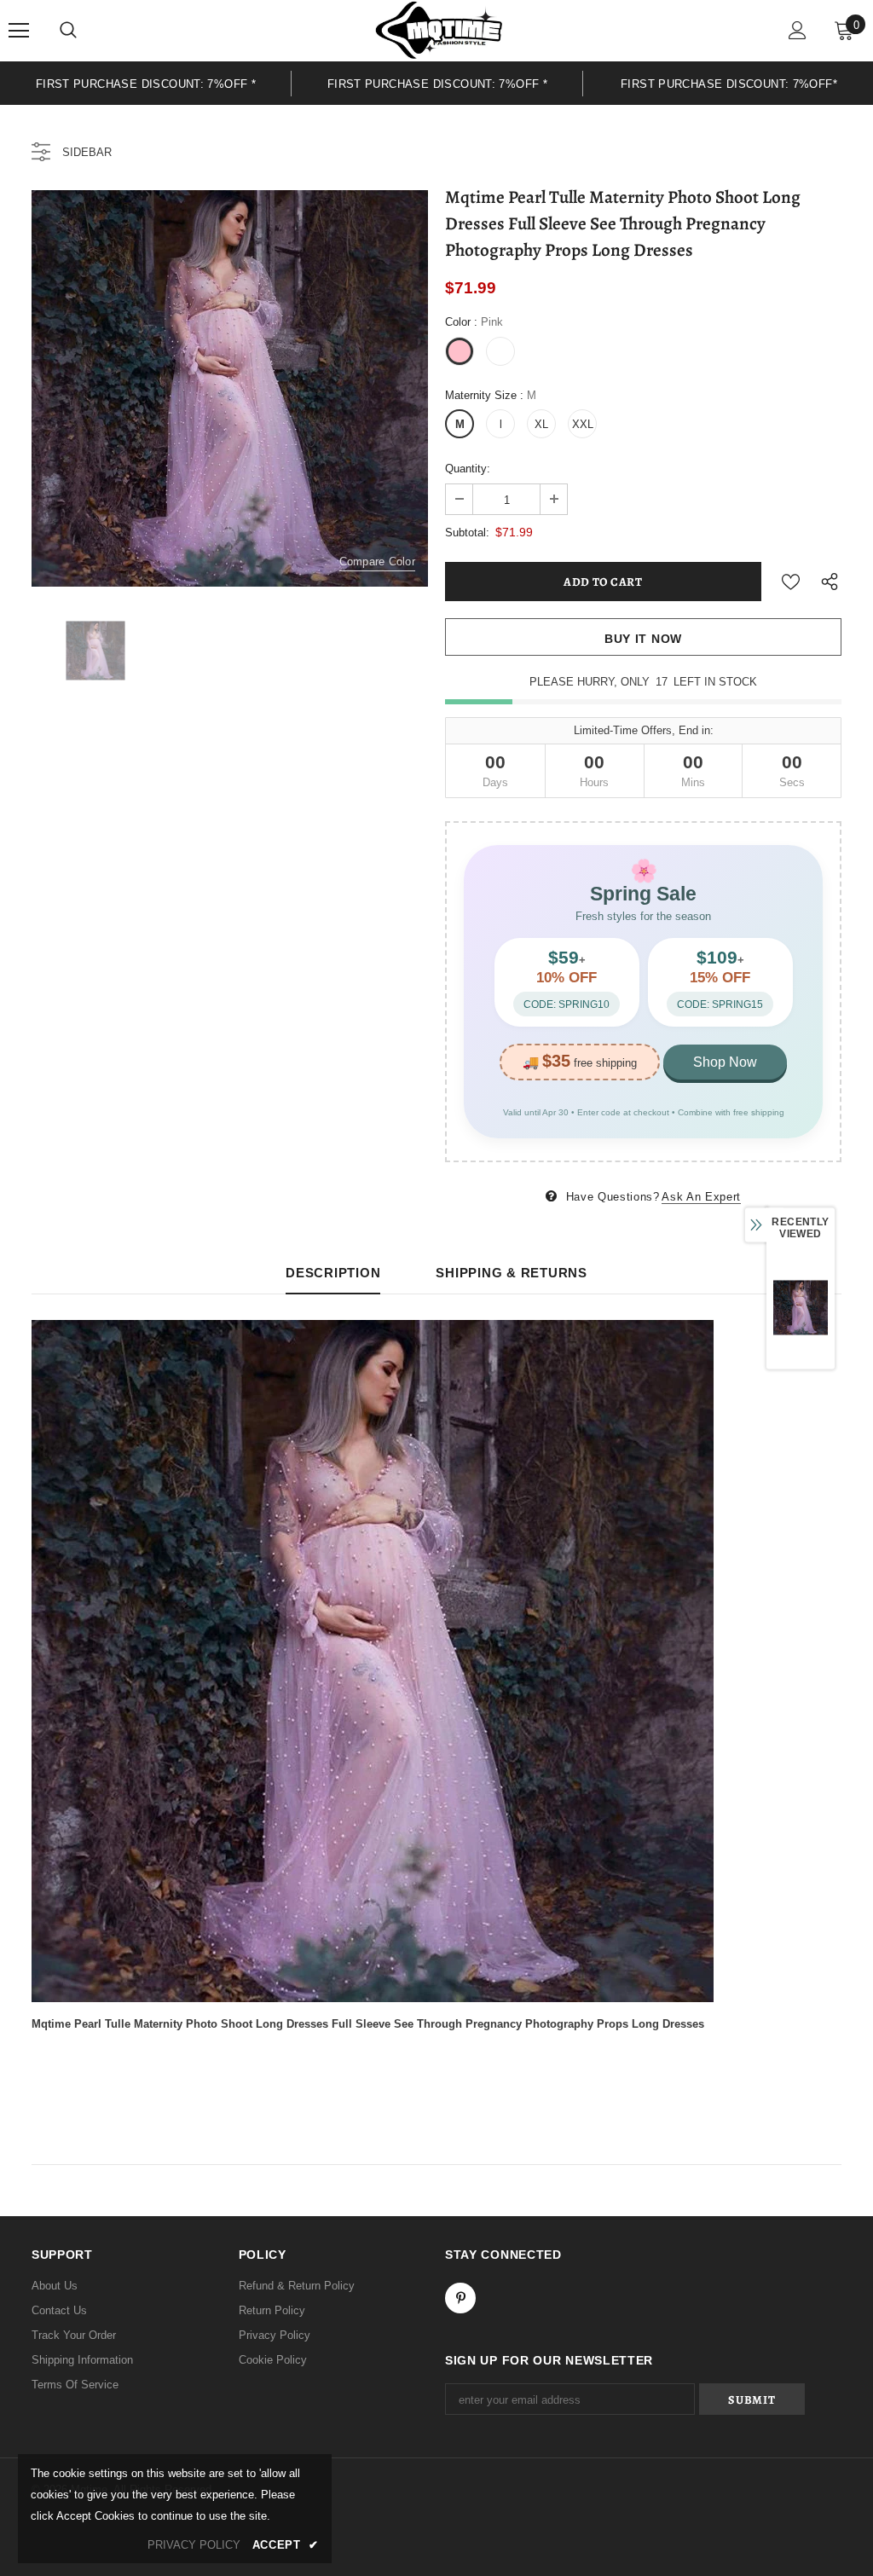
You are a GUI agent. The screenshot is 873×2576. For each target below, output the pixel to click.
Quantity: (468, 469)
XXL (583, 424)
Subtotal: (467, 533)
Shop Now (725, 1062)
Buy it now (643, 639)
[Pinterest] (460, 2298)
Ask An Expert (701, 1197)
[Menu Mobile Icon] (19, 31)
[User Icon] (798, 30)
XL (541, 424)
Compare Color (377, 562)
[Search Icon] (68, 31)
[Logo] (439, 30)
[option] (146, 83)
